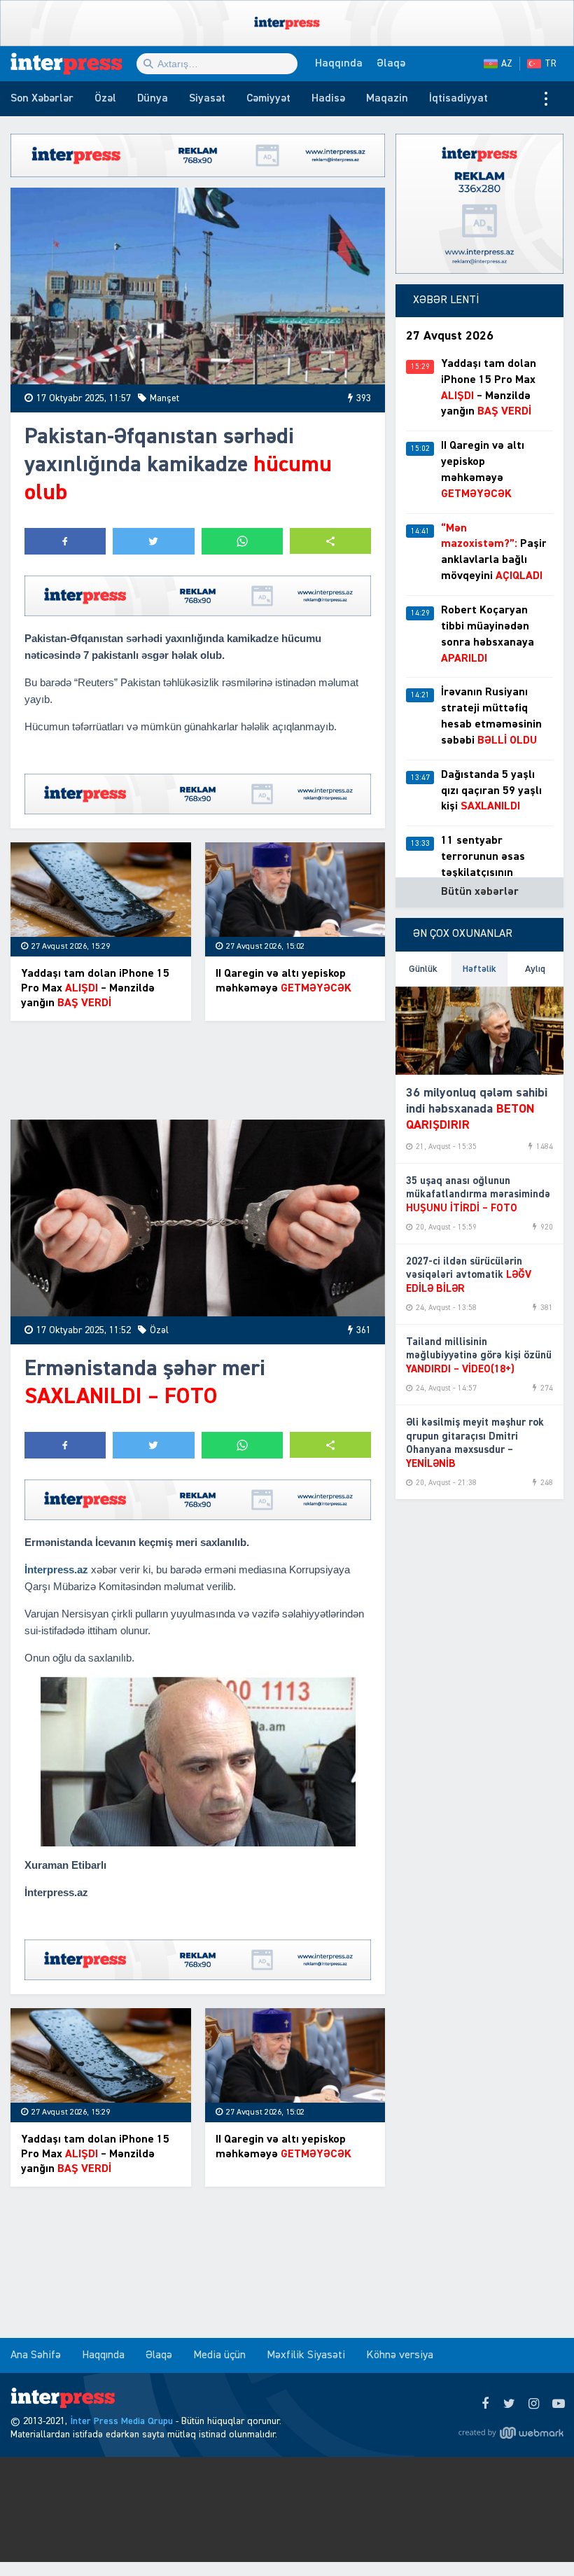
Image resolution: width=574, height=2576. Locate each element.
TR (551, 64)
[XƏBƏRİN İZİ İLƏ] (73, 64)
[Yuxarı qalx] (535, 2537)
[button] (330, 541)
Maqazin (387, 99)
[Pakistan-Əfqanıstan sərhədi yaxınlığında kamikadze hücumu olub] (198, 286)
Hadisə (328, 99)
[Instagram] (534, 2404)
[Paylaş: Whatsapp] (242, 541)
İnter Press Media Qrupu (121, 2421)
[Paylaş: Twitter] (153, 541)
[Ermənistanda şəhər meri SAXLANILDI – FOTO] (198, 1218)
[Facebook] (485, 2404)
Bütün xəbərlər (480, 892)
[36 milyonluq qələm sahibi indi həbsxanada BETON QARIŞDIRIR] (479, 1031)
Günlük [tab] (423, 969)
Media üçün (219, 2355)
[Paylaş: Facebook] (65, 541)
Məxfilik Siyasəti (306, 2355)
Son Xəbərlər (42, 99)
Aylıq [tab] (535, 969)
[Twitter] (509, 2404)
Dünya (153, 99)
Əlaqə (391, 64)
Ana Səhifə (36, 2355)
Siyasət (207, 99)
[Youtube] (558, 2404)
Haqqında (339, 64)
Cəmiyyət (268, 99)
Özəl (105, 99)
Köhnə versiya (400, 2355)
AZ (507, 64)
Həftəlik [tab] (479, 969)
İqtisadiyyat (458, 99)
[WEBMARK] (511, 2432)
